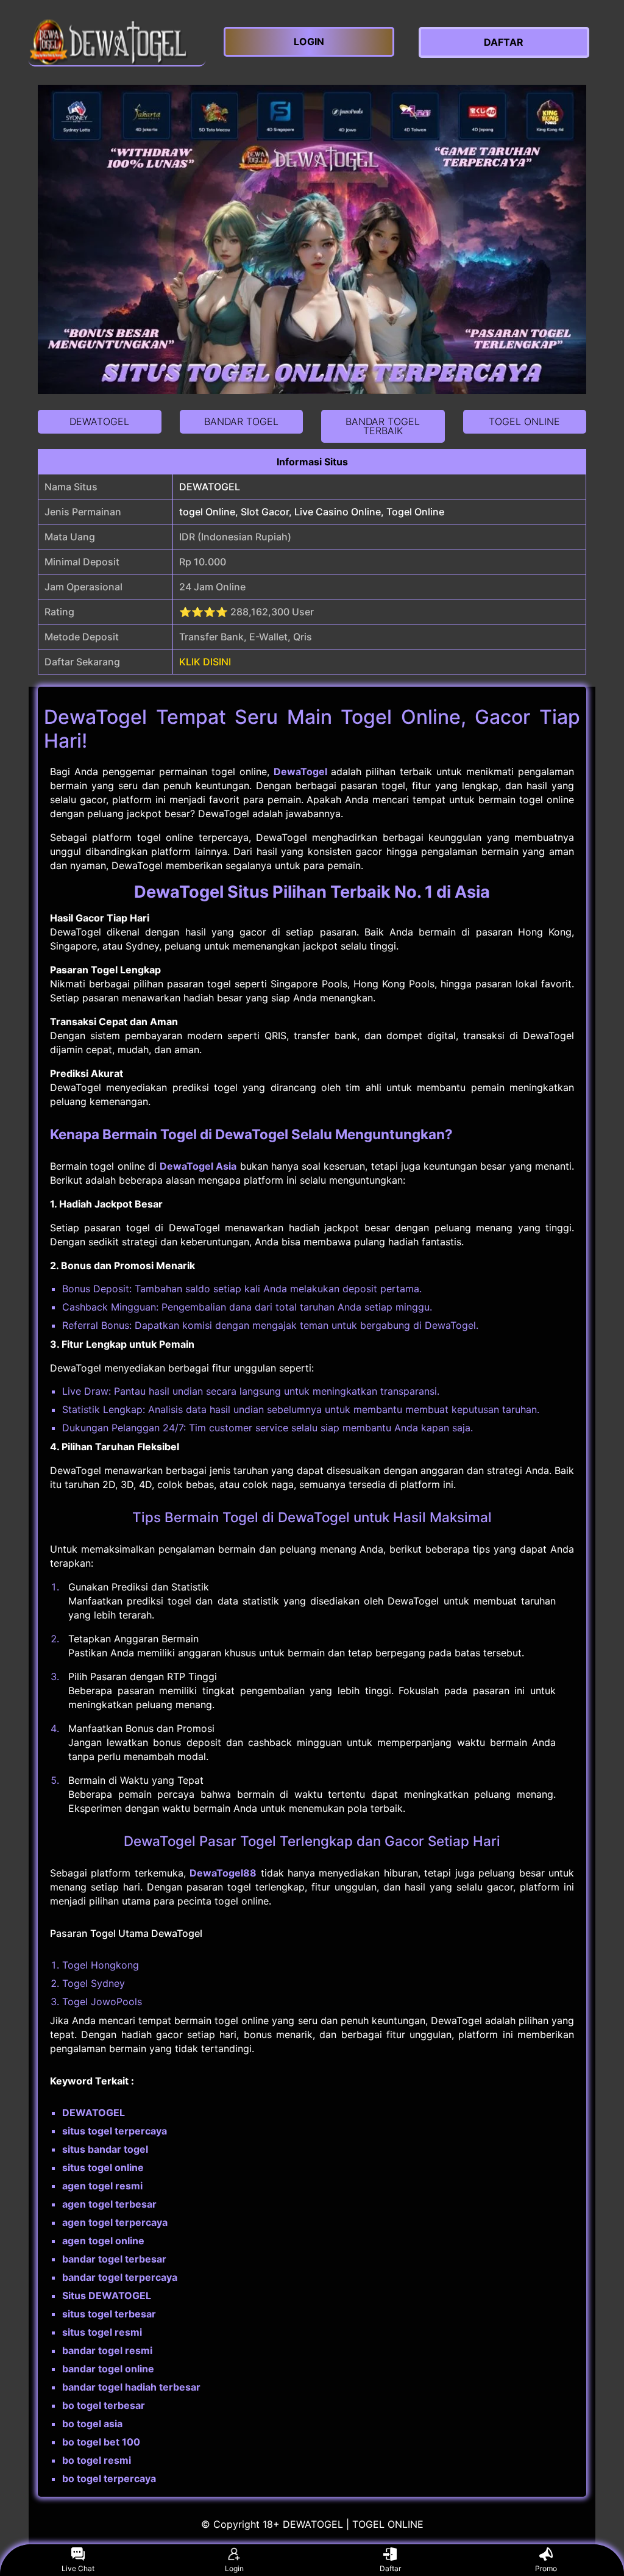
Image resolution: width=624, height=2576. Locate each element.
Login (234, 2568)
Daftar (390, 2568)
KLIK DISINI (205, 662)
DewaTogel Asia (198, 1166)
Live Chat (78, 2568)
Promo (546, 2568)
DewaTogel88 (223, 1873)
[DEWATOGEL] (117, 42)
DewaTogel (300, 771)
